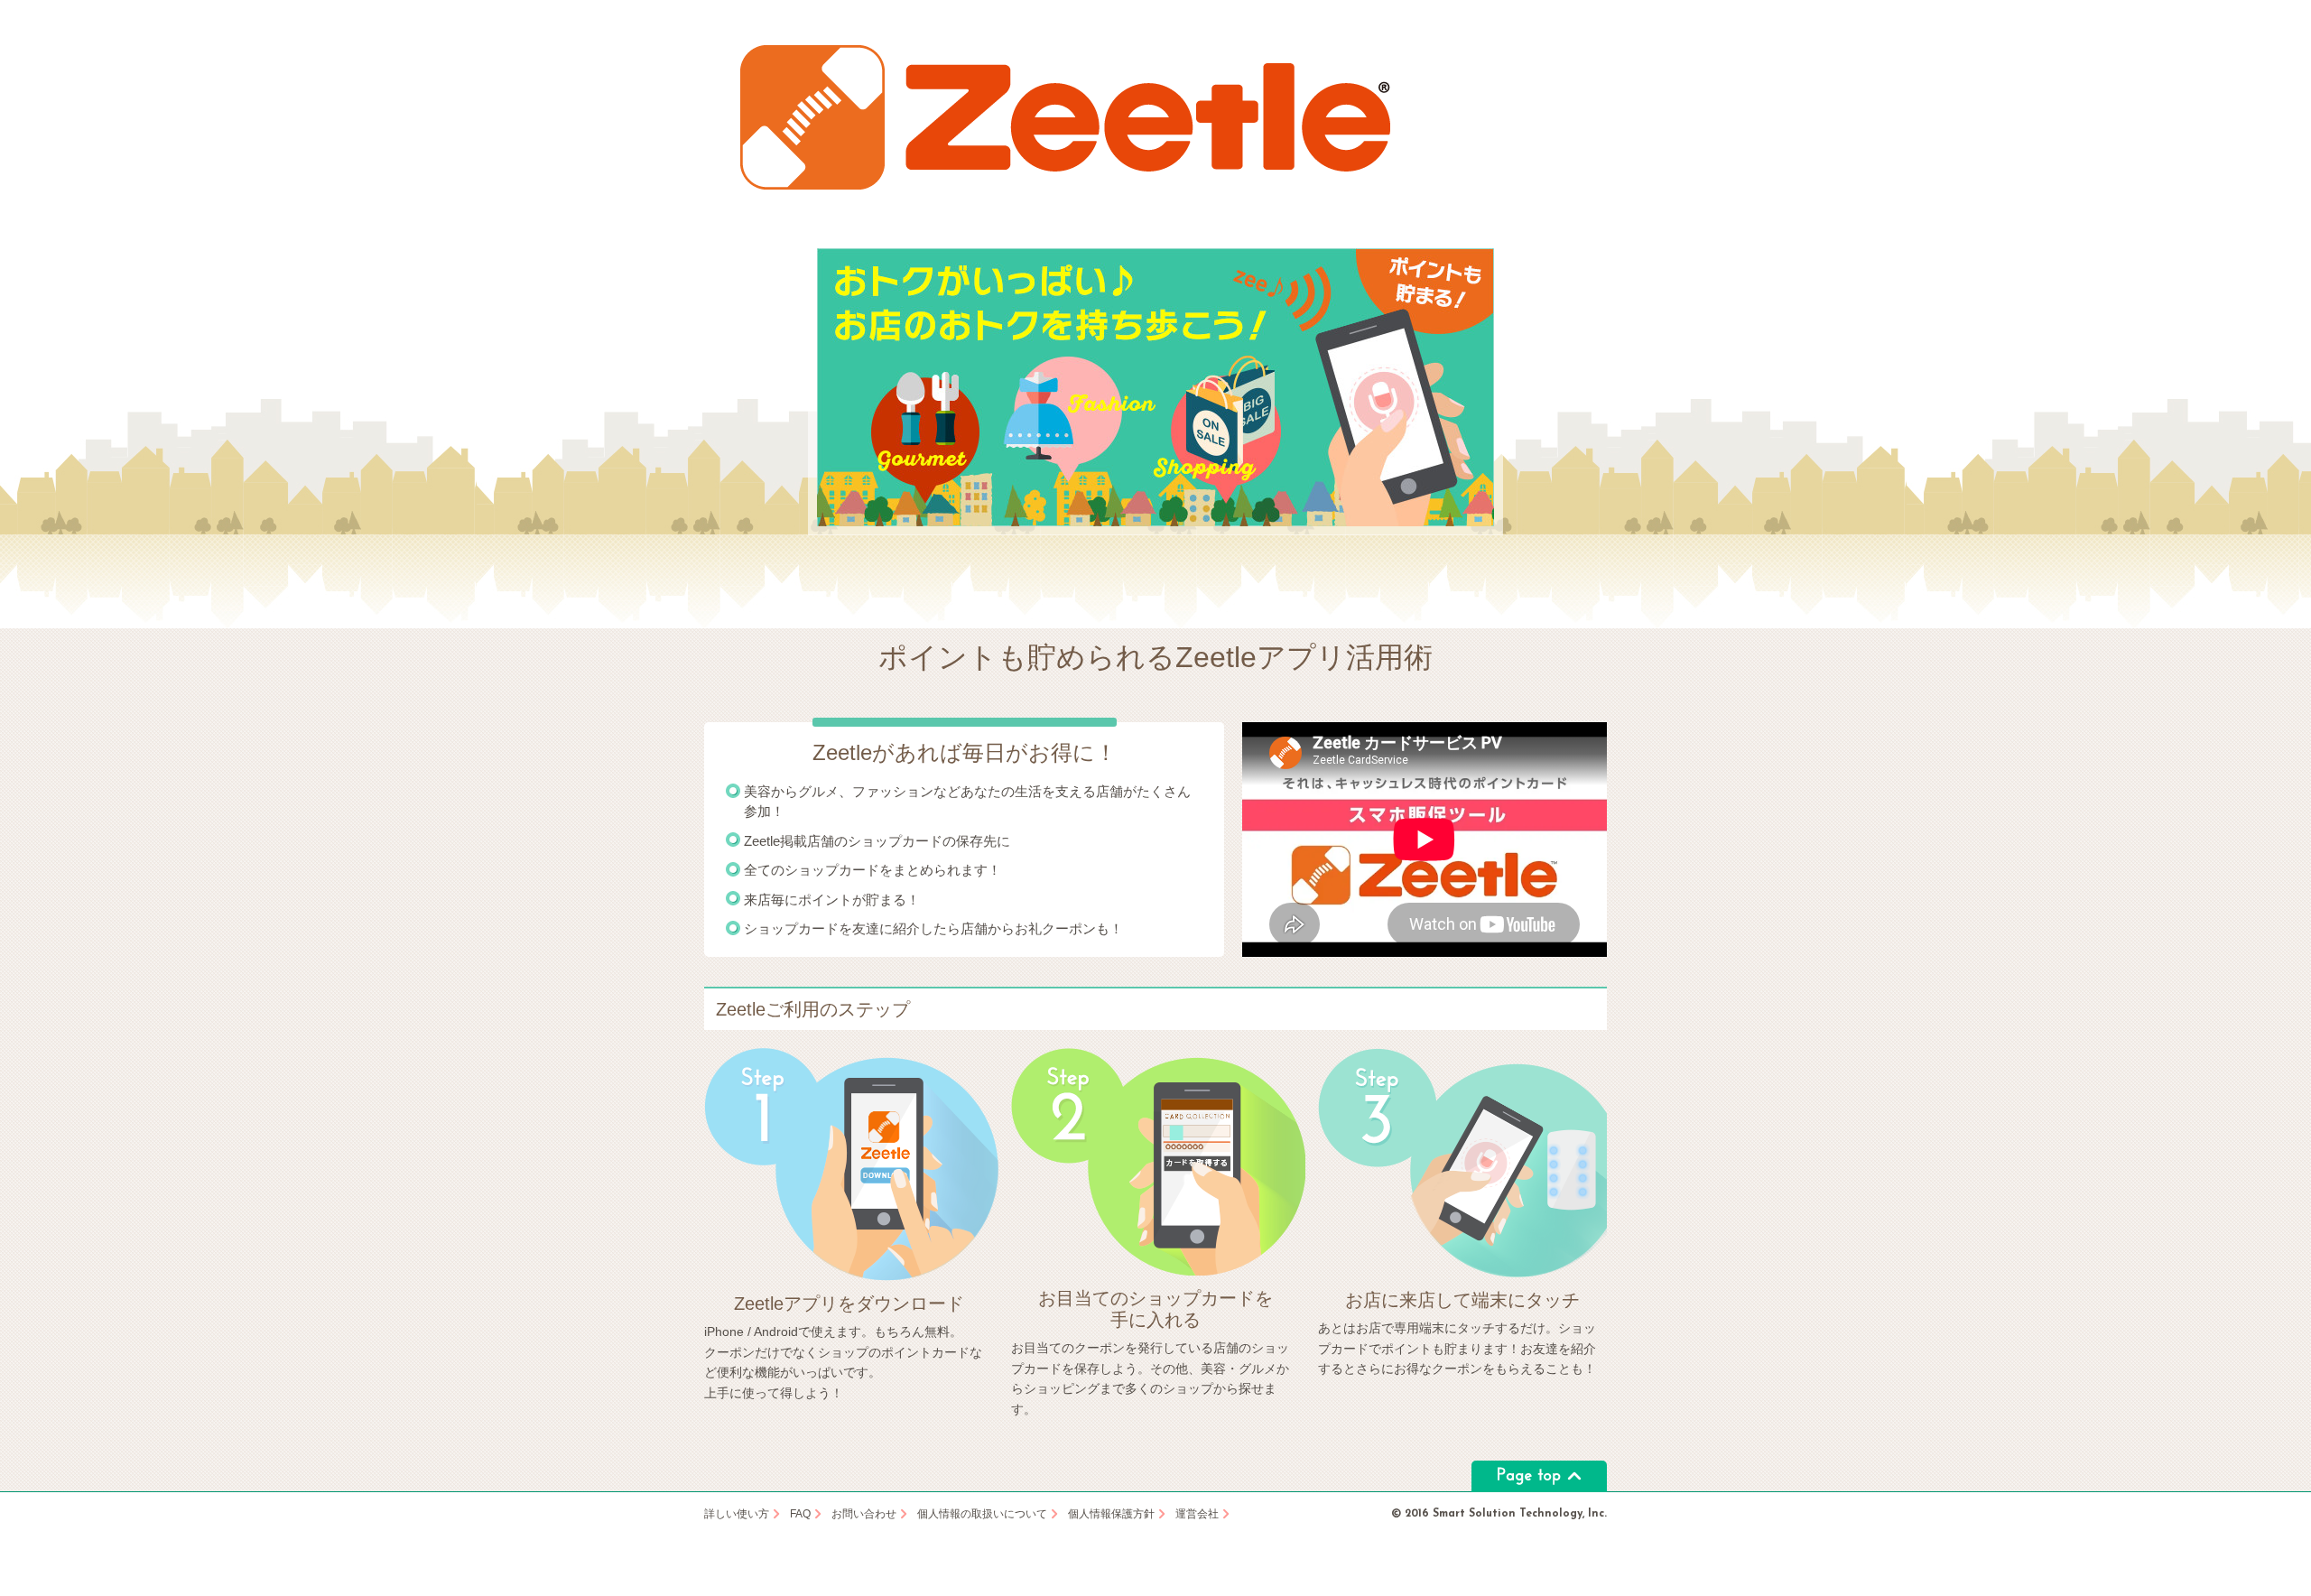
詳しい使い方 (737, 1514)
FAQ (800, 1514)
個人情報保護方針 (1111, 1514)
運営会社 (1197, 1514)
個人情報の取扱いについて (982, 1514)
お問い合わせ (864, 1514)
